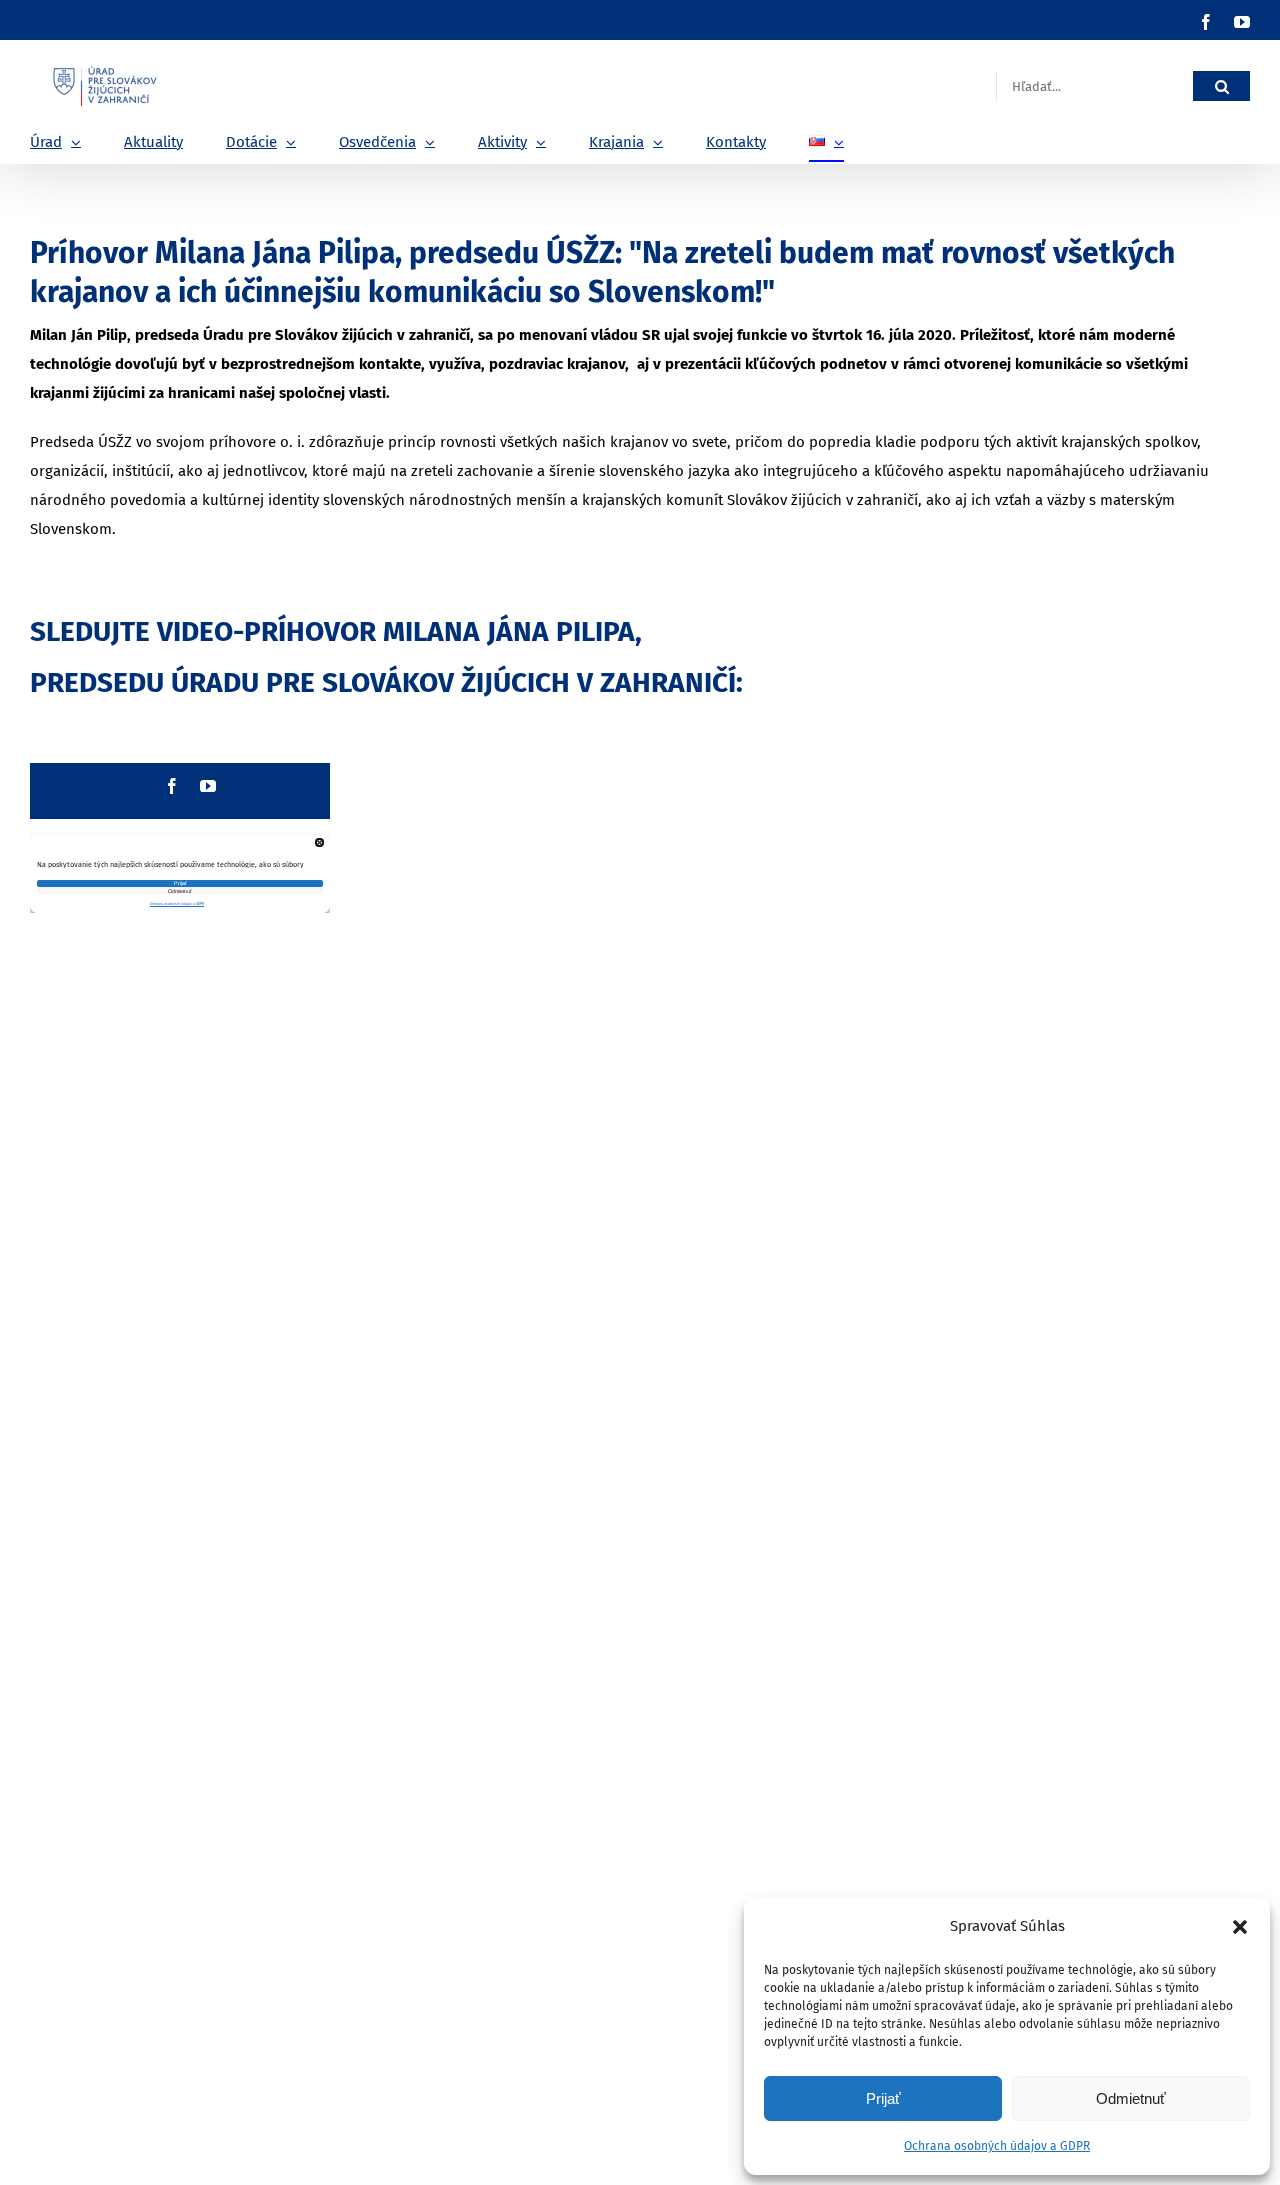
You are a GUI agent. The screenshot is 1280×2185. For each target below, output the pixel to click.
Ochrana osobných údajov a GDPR (997, 2146)
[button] (1240, 1927)
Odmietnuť (1131, 2098)
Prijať (883, 2098)
